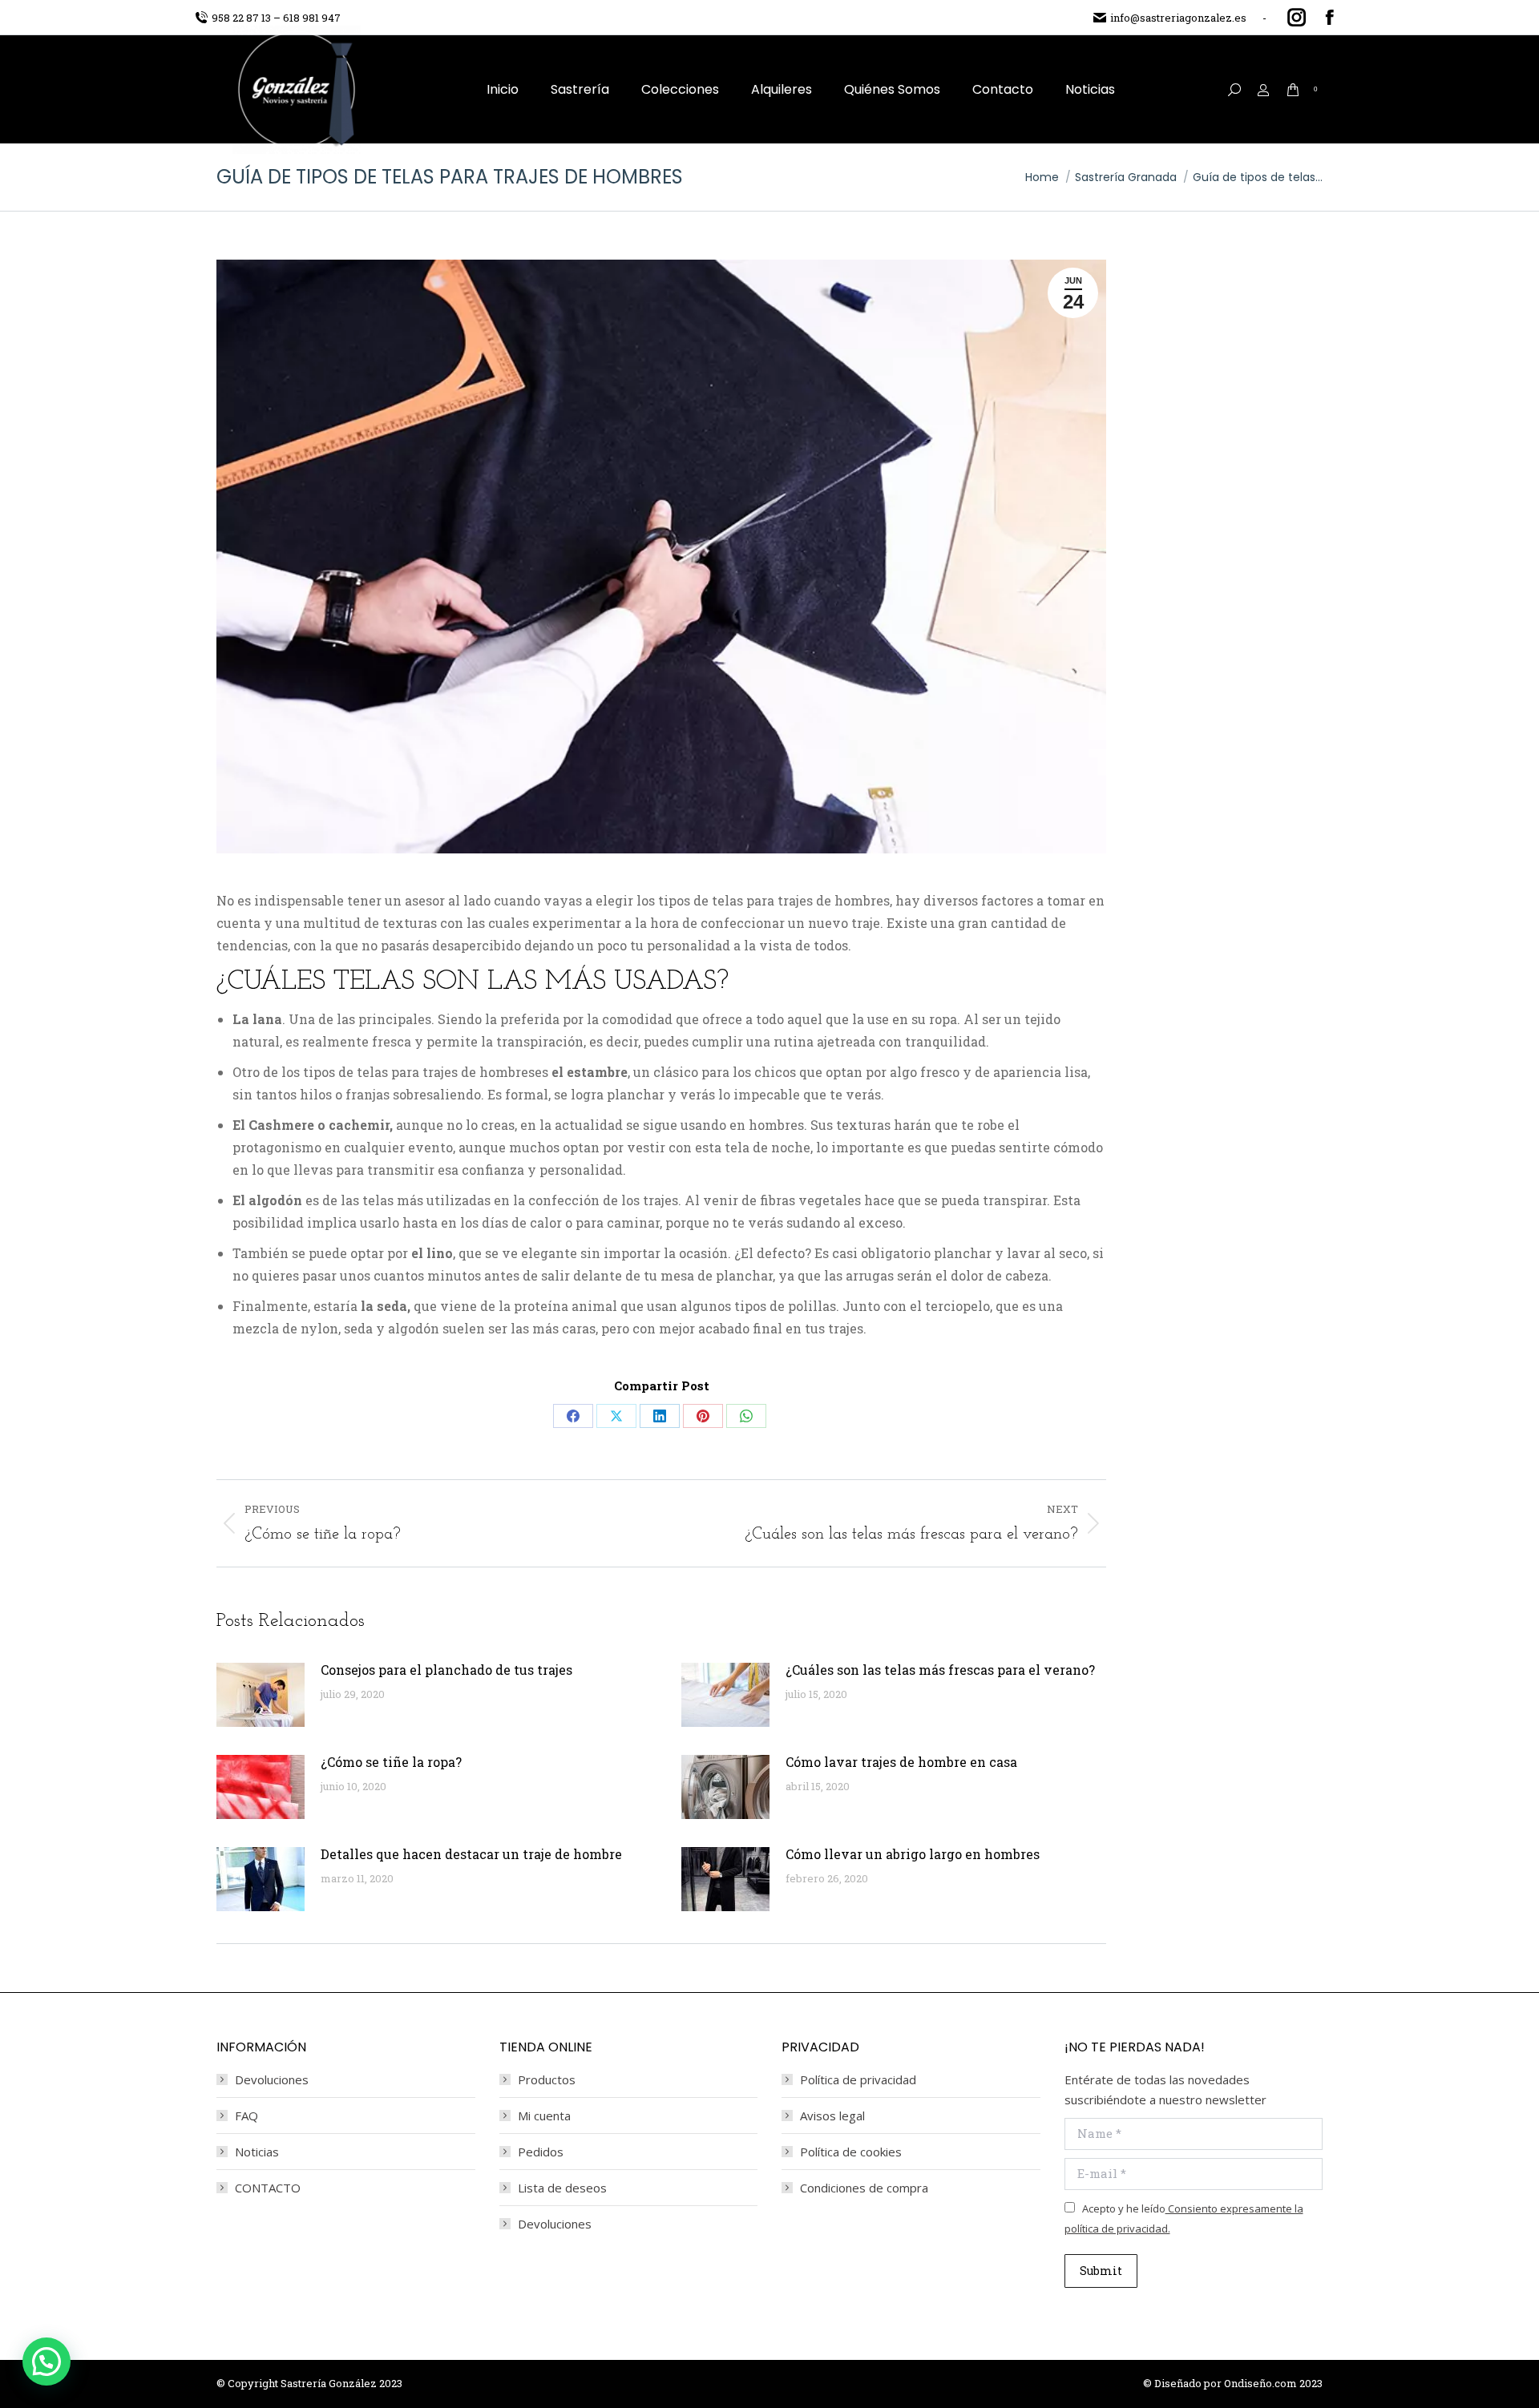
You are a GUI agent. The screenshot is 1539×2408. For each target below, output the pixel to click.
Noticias (257, 2152)
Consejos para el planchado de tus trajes (446, 1670)
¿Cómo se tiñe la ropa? (391, 1762)
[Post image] (261, 1695)
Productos (547, 2079)
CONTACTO (268, 2188)
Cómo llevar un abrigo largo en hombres (913, 1854)
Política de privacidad (858, 2079)
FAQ (246, 2116)
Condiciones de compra (864, 2188)
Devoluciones (272, 2079)
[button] (46, 2362)
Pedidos (541, 2152)
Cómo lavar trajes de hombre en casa (901, 1762)
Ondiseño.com (1262, 2383)
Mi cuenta (544, 2116)
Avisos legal (832, 2116)
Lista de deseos (562, 2188)
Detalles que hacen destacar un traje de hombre (471, 1854)
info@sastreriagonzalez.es (1178, 18)
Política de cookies (851, 2152)
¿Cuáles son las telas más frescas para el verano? (940, 1670)
